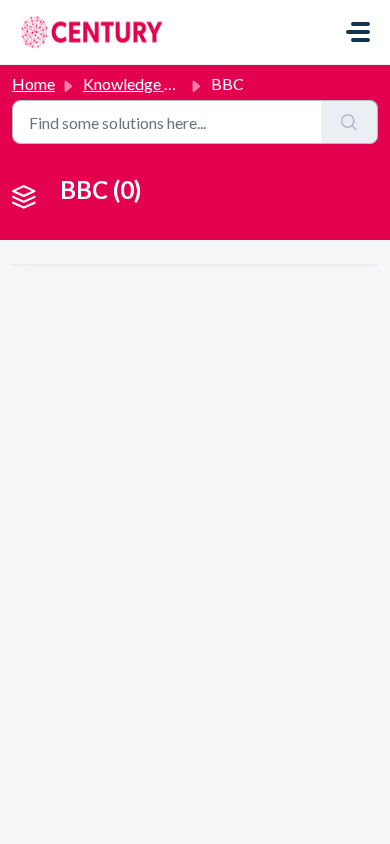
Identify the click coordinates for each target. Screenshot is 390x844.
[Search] (349, 122)
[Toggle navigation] (358, 32)
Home (33, 83)
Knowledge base (140, 83)
